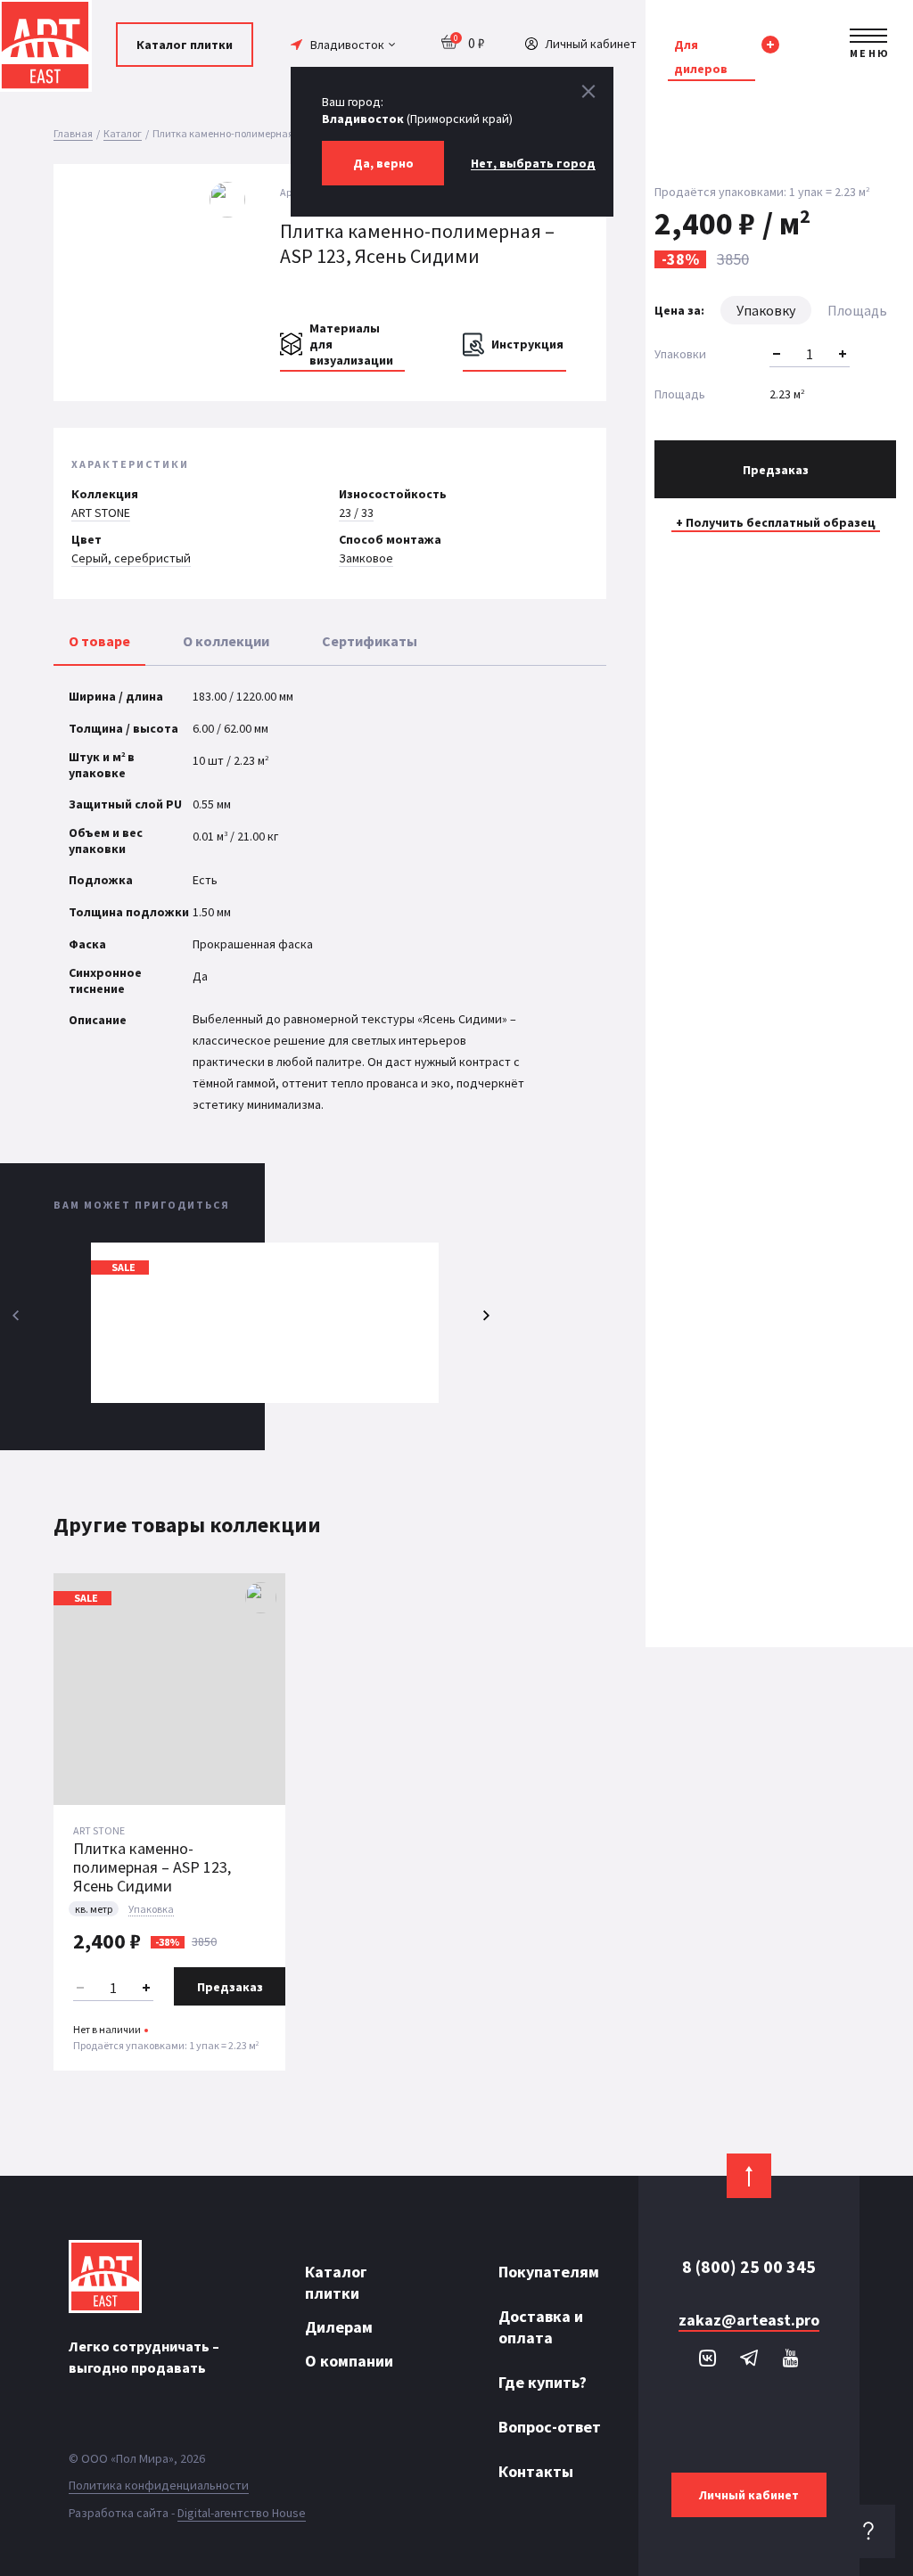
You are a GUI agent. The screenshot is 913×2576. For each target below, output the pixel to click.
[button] (233, 269)
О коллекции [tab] (226, 641)
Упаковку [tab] (766, 310)
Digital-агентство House (242, 2513)
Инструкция (527, 344)
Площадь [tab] (857, 310)
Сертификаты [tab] (370, 641)
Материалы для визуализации (351, 344)
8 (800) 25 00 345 (749, 2267)
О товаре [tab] (99, 641)
